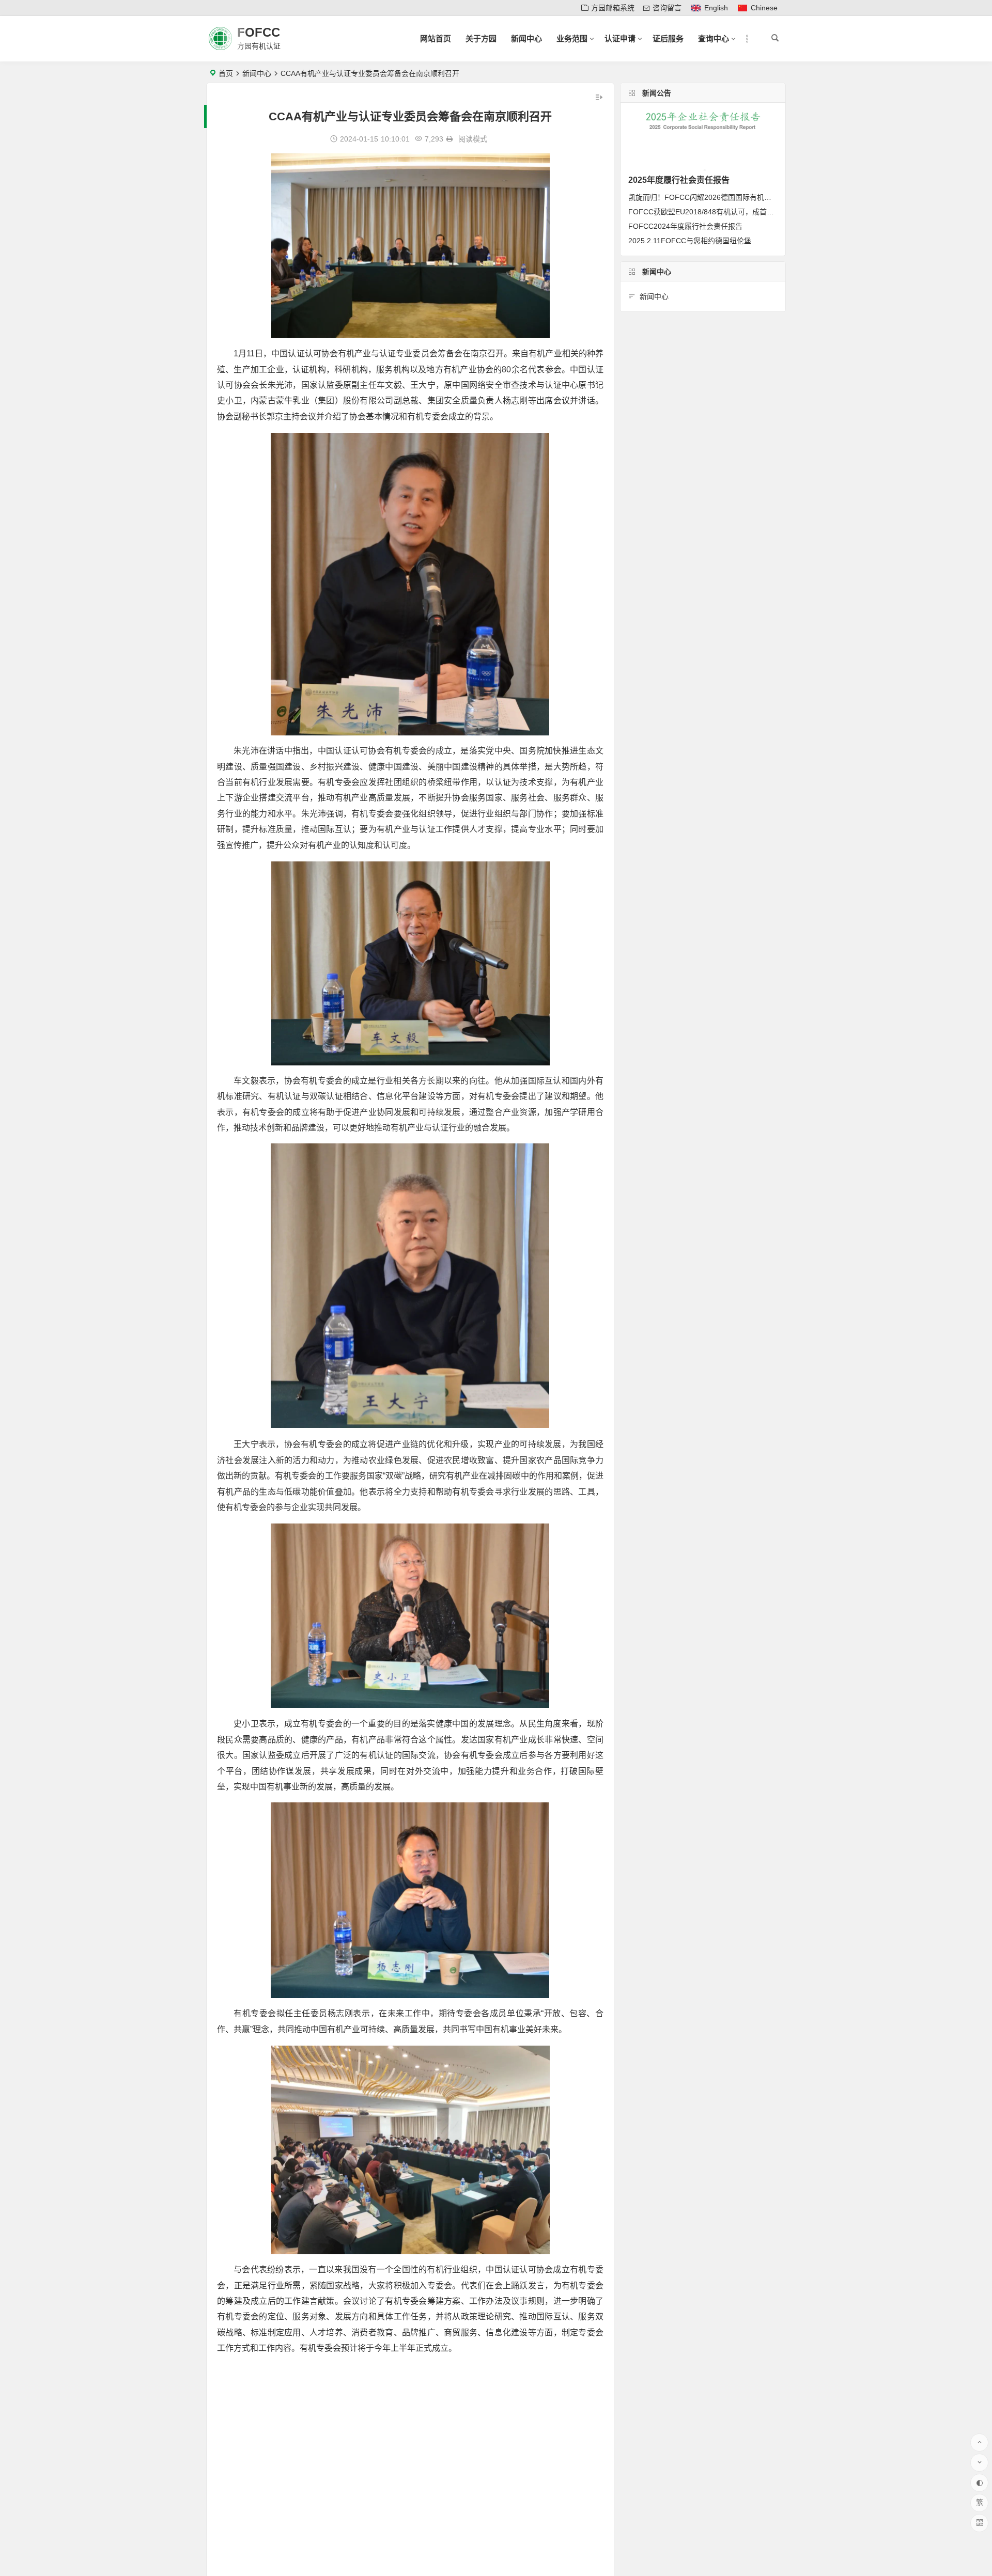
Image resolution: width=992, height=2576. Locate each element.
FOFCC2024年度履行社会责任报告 (685, 226)
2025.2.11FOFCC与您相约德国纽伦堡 (690, 241)
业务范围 (572, 38)
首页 (226, 73)
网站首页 (436, 38)
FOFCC (259, 32)
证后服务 (668, 38)
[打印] (450, 139)
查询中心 (714, 38)
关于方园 (481, 38)
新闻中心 (526, 38)
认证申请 (620, 38)
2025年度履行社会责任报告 (679, 180)
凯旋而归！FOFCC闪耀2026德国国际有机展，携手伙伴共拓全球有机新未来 (750, 197)
